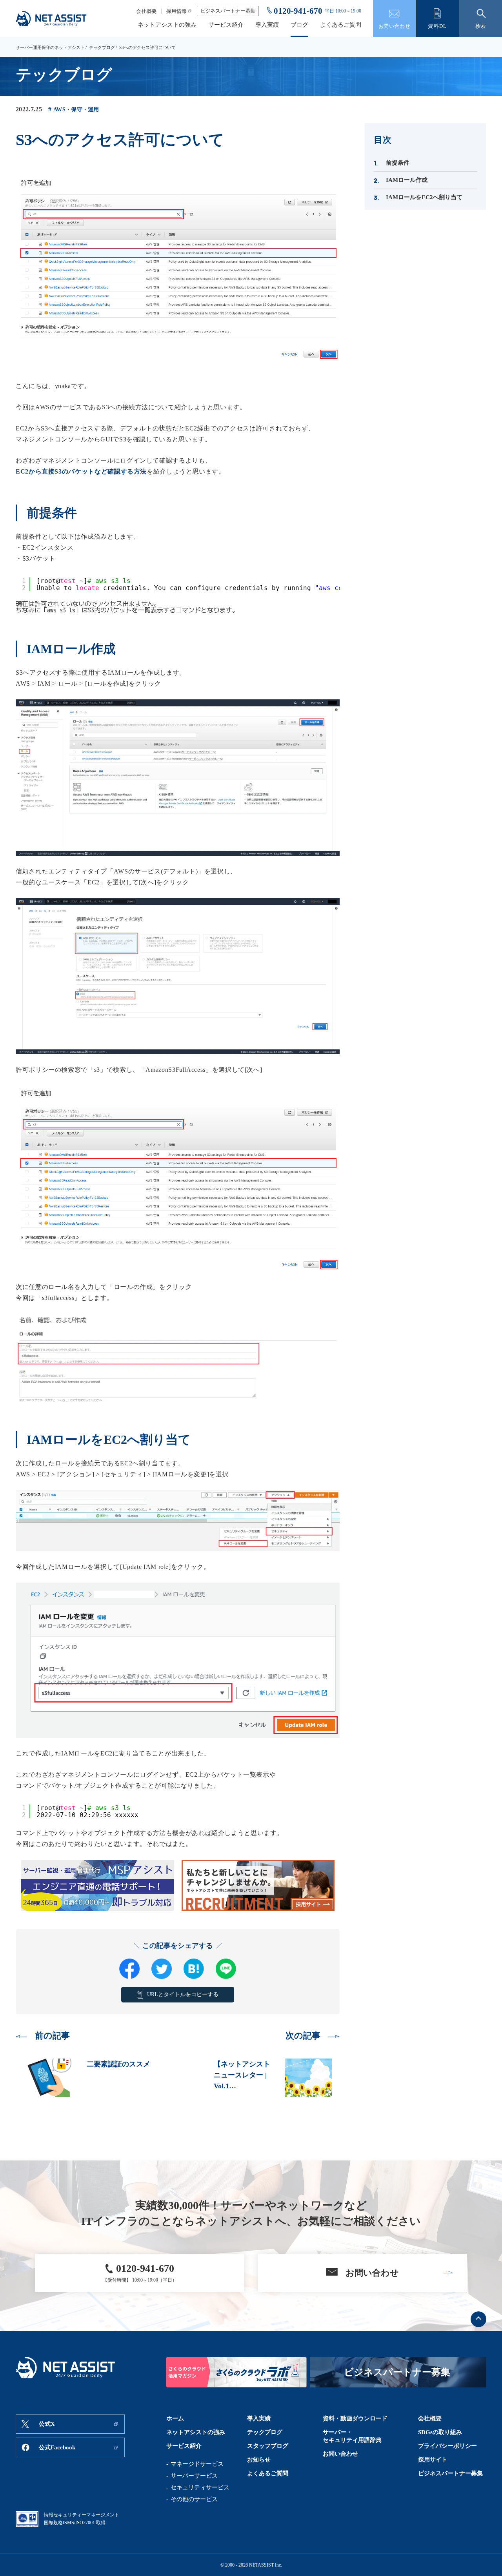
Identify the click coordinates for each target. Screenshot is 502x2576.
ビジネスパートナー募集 (228, 11)
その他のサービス (194, 2499)
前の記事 (52, 2036)
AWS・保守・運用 (76, 110)
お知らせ (259, 2460)
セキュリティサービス (200, 2487)
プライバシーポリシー (447, 2446)
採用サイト (433, 2460)
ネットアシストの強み (167, 25)
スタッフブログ (268, 2446)
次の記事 (303, 2036)
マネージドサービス (197, 2464)
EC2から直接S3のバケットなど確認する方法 (81, 471)
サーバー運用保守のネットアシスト (50, 47)
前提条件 (398, 163)
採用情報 (176, 11)
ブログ (299, 25)
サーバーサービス (194, 2476)
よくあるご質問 (341, 25)
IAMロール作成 (407, 180)
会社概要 (146, 11)
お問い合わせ (340, 2454)
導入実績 (267, 25)
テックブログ (102, 47)
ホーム (175, 2418)
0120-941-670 (298, 11)
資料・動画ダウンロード (355, 2418)
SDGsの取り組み (440, 2432)
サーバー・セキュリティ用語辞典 (352, 2436)
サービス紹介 (226, 25)
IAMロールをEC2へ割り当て (424, 197)
